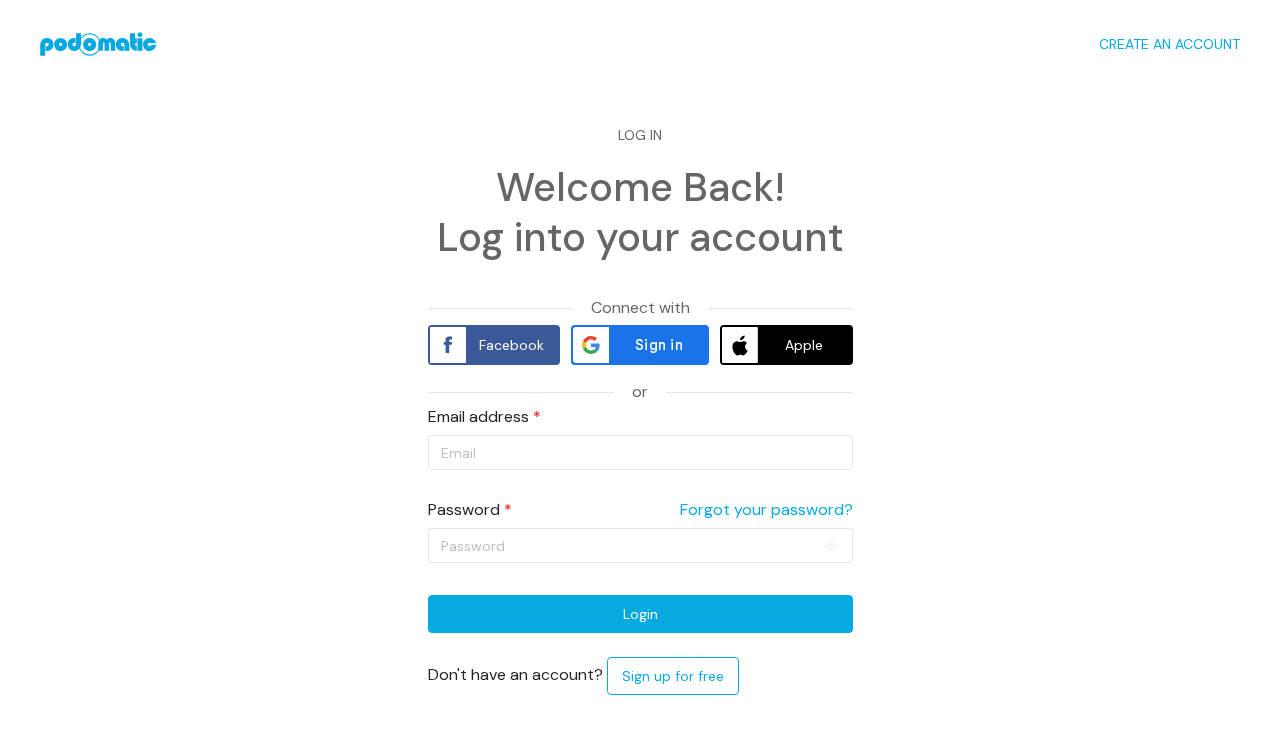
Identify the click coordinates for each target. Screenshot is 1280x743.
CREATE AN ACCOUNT (1169, 44)
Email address (478, 417)
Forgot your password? (766, 510)
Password (464, 510)
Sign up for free (673, 676)
